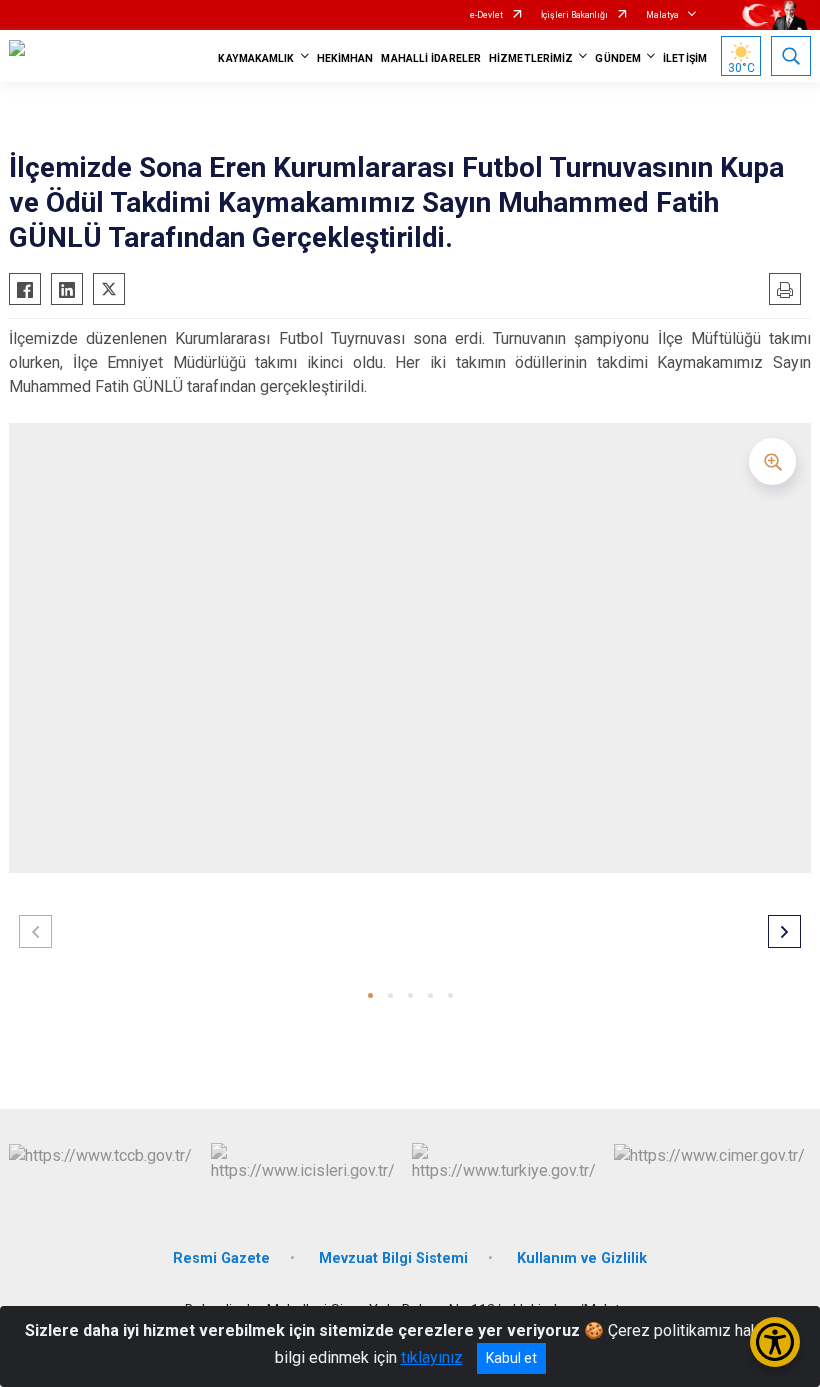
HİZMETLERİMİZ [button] (531, 58)
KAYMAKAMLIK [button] (256, 58)
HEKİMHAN (345, 58)
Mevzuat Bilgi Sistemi (393, 1258)
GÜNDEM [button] (618, 58)
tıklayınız (432, 1357)
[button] (370, 995)
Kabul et (511, 1358)
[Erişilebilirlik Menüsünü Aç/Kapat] (775, 1342)
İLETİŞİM (685, 58)
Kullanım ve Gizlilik (582, 1258)
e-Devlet (486, 15)
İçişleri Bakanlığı (574, 15)
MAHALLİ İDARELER (431, 58)
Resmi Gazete (221, 1258)
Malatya (662, 15)
